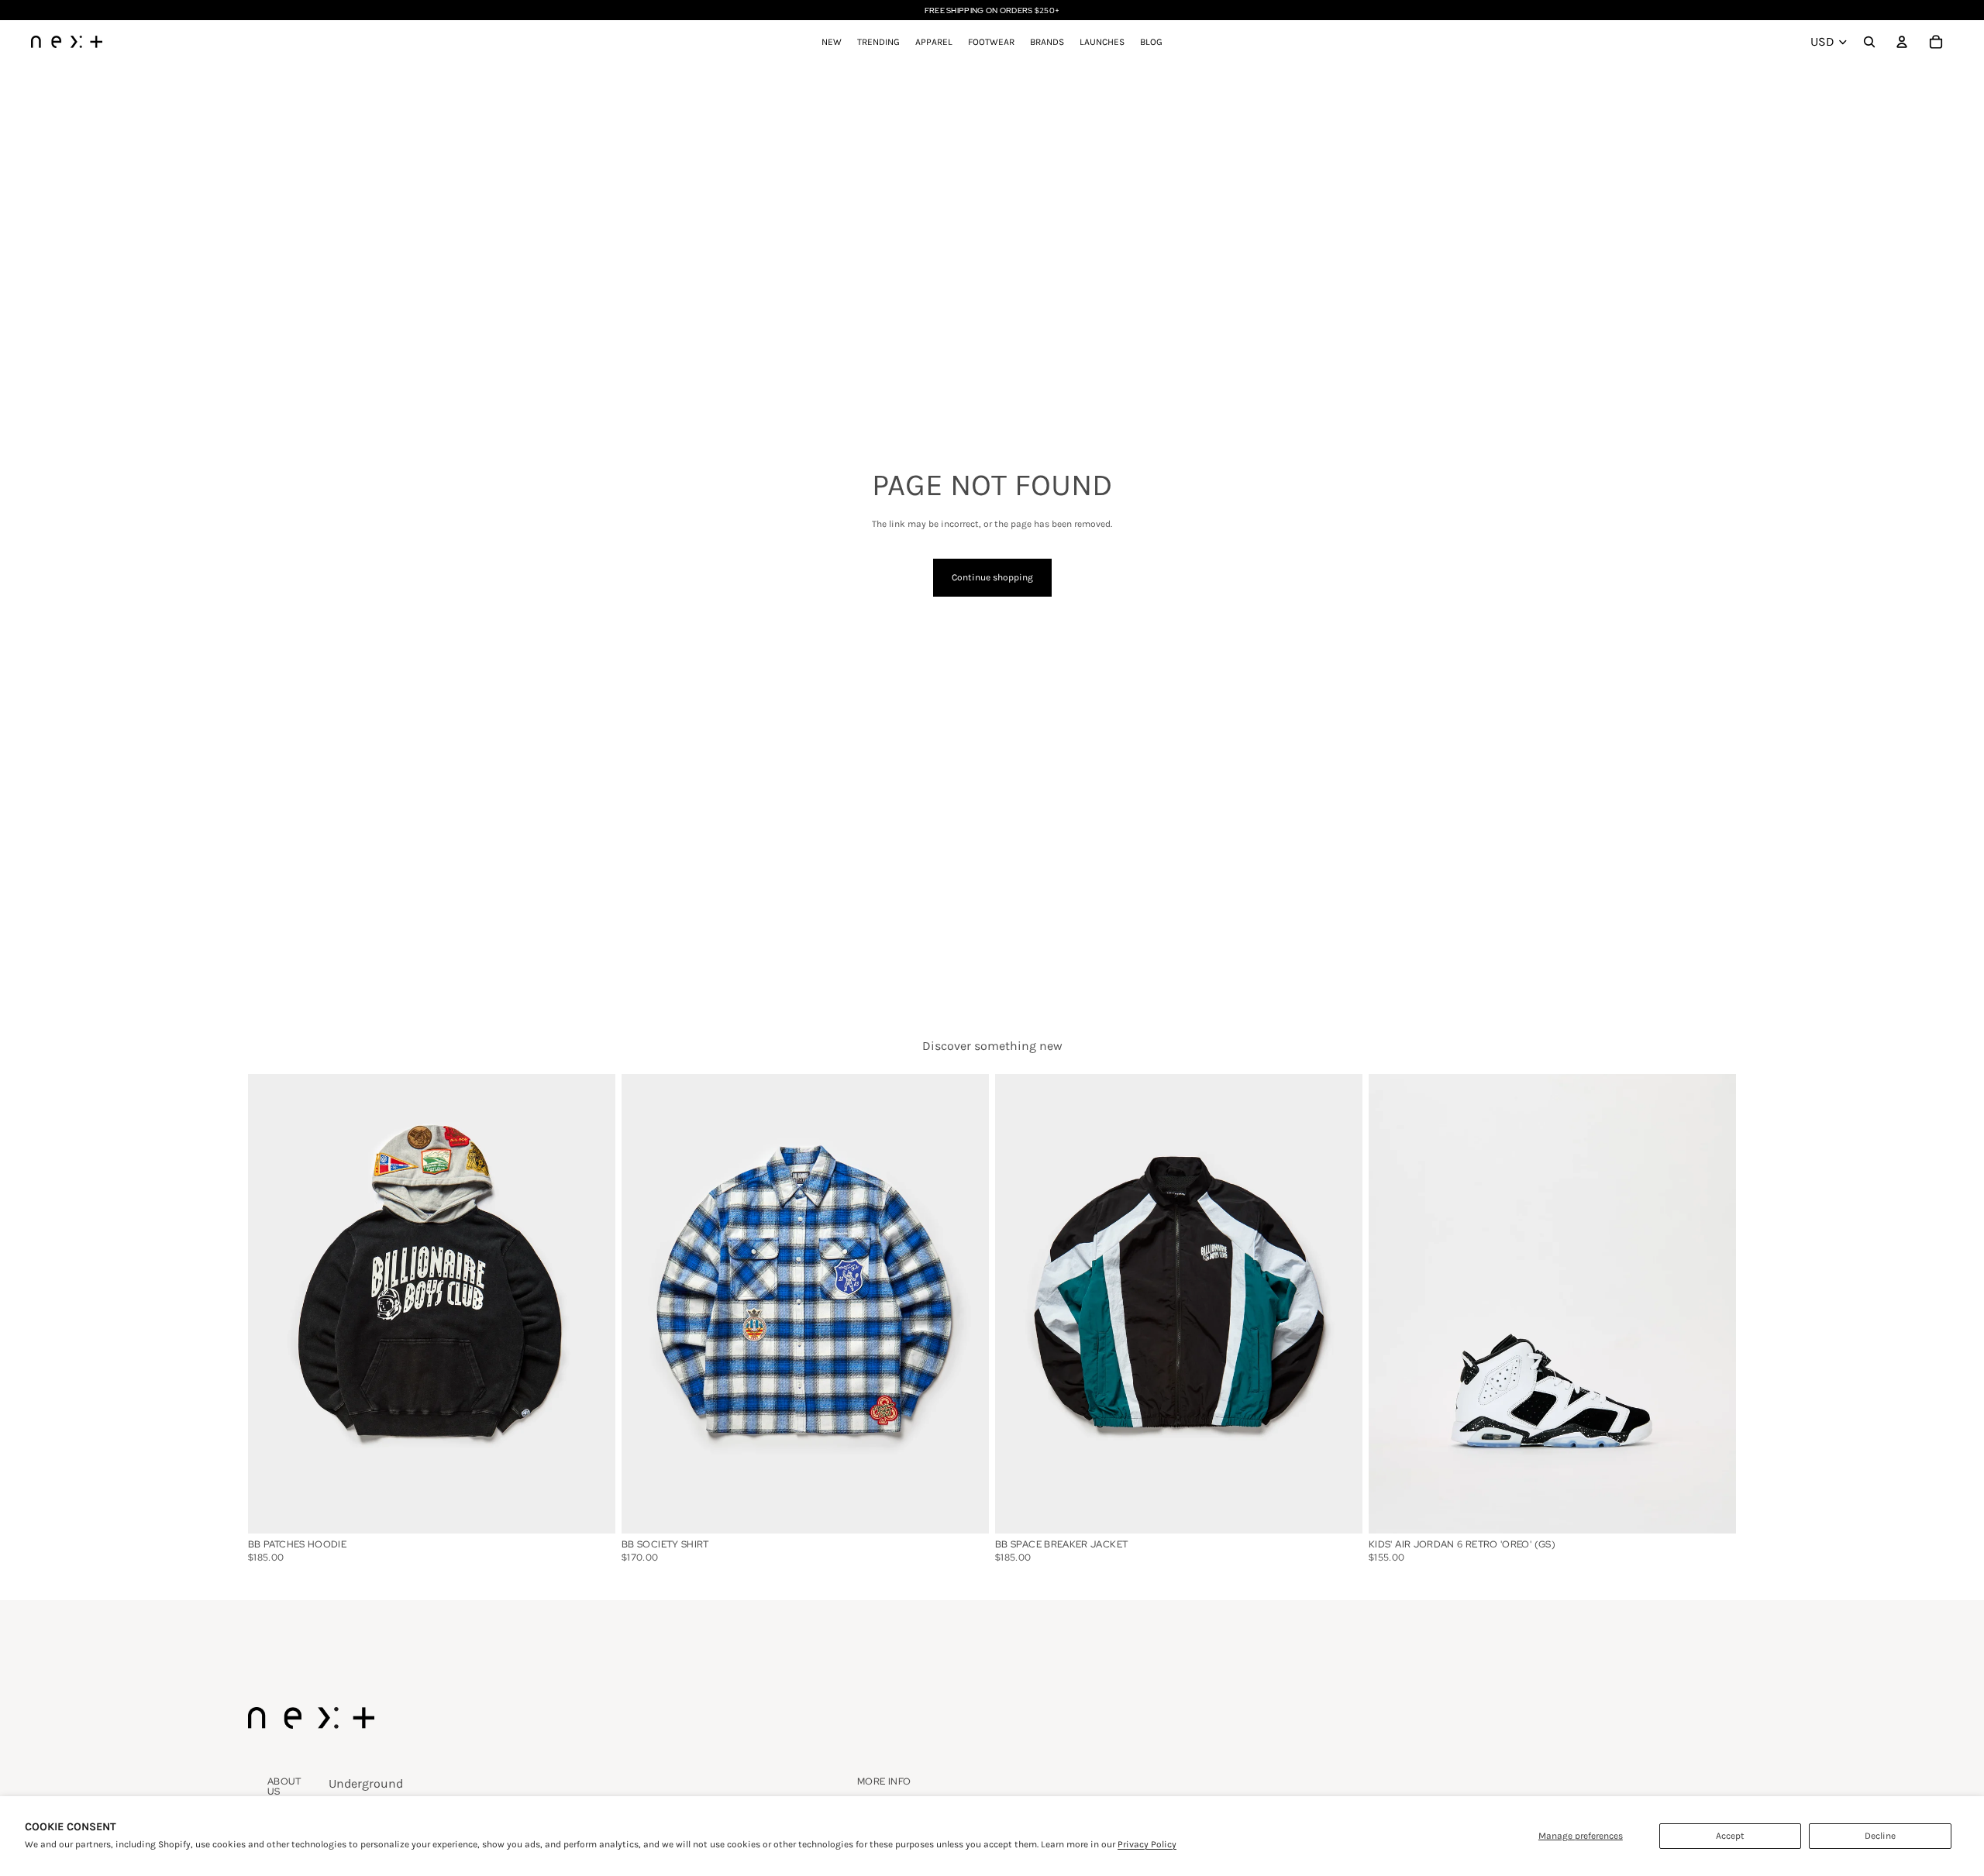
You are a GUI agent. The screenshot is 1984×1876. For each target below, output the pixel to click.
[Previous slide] (1392, 1303)
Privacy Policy (1147, 1844)
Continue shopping (992, 577)
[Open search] (1869, 42)
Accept (1730, 1836)
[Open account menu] (1902, 42)
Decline (1880, 1836)
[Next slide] (1713, 1303)
